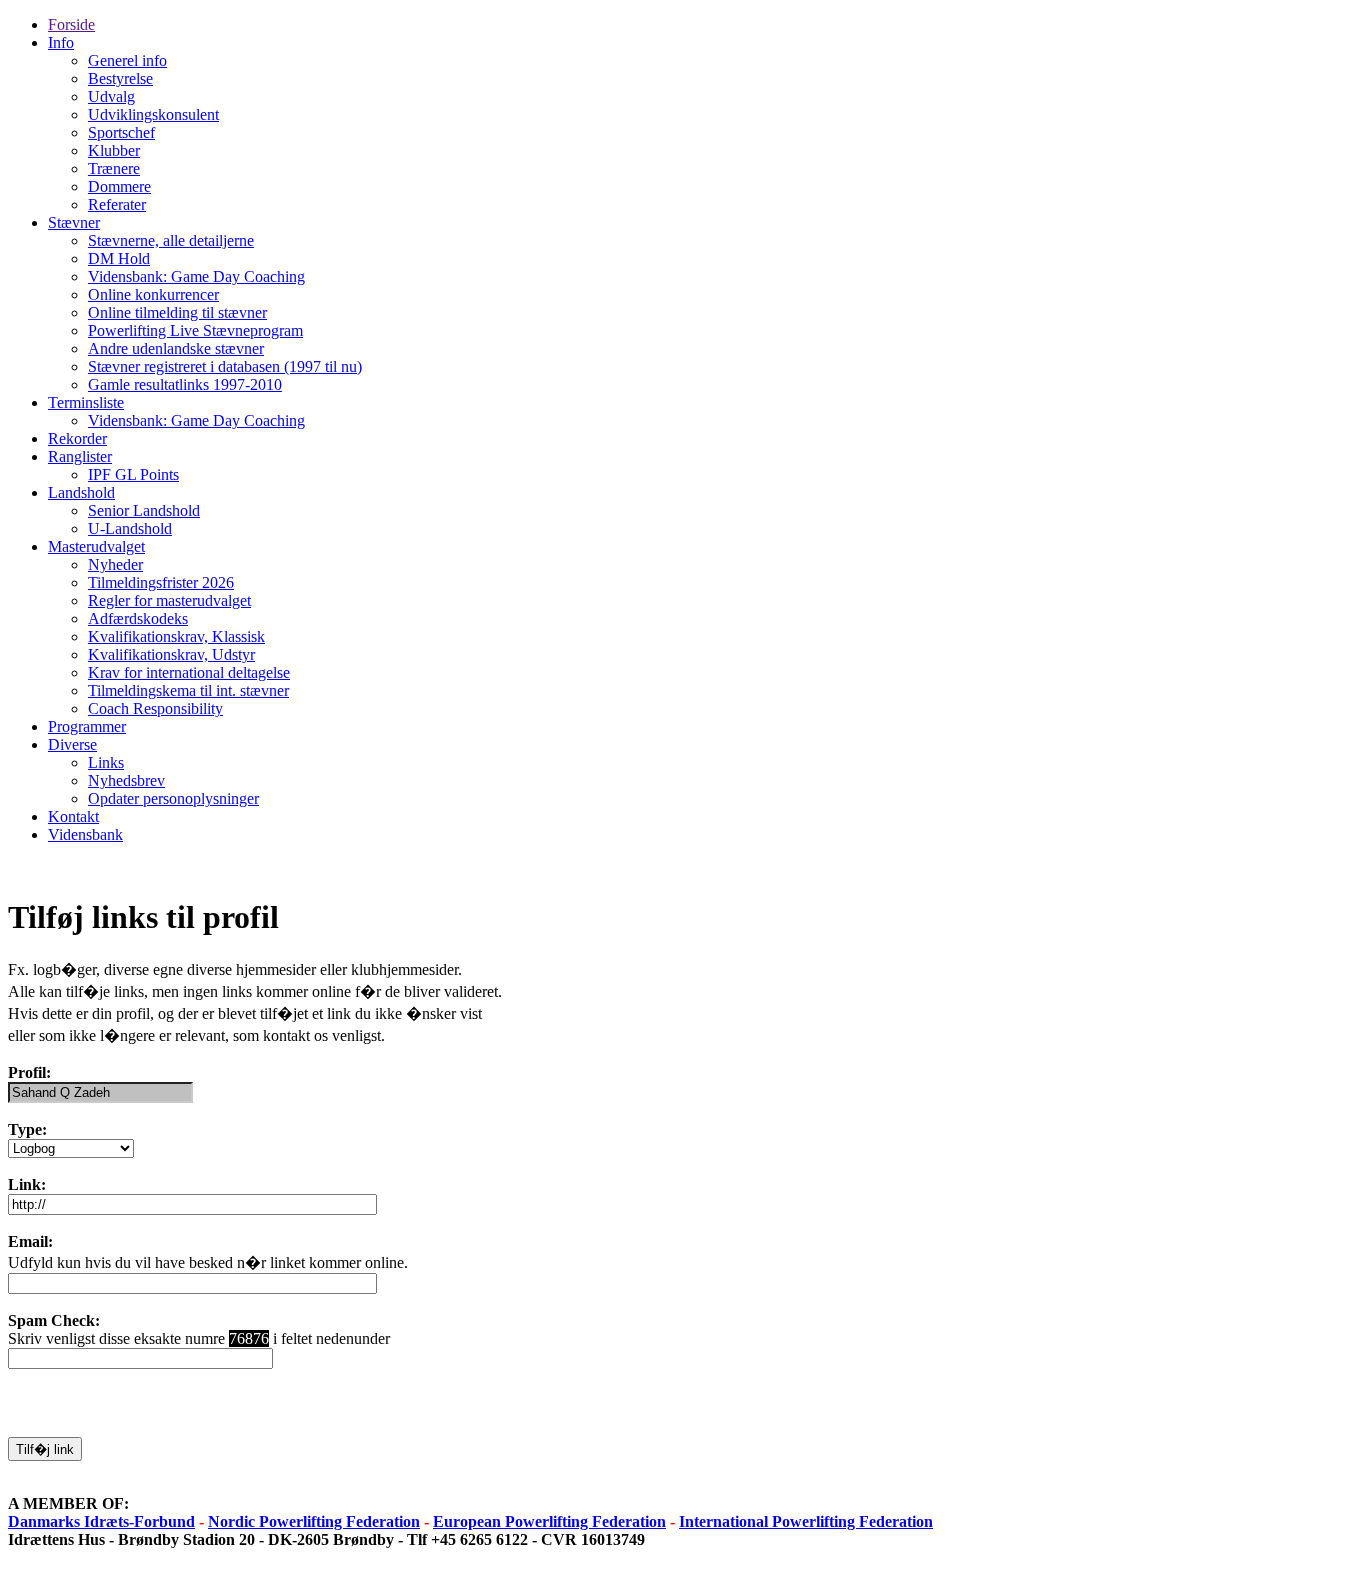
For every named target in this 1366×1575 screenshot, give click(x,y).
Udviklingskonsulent (153, 114)
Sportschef (121, 132)
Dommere (119, 186)
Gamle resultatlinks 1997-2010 (185, 384)
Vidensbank (85, 834)
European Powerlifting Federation (549, 1521)
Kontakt (73, 816)
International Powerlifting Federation (806, 1521)
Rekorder (77, 438)
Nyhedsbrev (126, 780)
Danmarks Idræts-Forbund (101, 1521)
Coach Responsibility (155, 708)
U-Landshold (130, 528)
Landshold (81, 492)
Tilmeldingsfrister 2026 (161, 582)
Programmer (87, 726)
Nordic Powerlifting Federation (314, 1521)
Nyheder (115, 564)
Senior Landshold (144, 510)
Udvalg (111, 96)
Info (61, 42)
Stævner (74, 222)
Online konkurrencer (153, 294)
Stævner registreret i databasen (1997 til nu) (225, 366)
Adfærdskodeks (138, 618)
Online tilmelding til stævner (177, 312)
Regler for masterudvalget (169, 600)
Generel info (127, 60)
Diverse (72, 744)
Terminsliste (86, 402)
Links (106, 762)
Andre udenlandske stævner (176, 348)
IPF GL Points (133, 474)
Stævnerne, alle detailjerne (171, 240)
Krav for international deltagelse (189, 672)
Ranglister (80, 456)
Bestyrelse (120, 78)
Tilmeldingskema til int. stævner (188, 690)
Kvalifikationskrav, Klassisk (176, 636)
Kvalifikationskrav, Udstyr (171, 654)
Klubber (114, 150)
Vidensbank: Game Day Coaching (196, 276)
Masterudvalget (96, 546)
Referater (117, 204)
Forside (71, 24)
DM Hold (119, 258)
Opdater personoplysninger (173, 798)
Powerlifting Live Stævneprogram (195, 330)
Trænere (114, 168)
